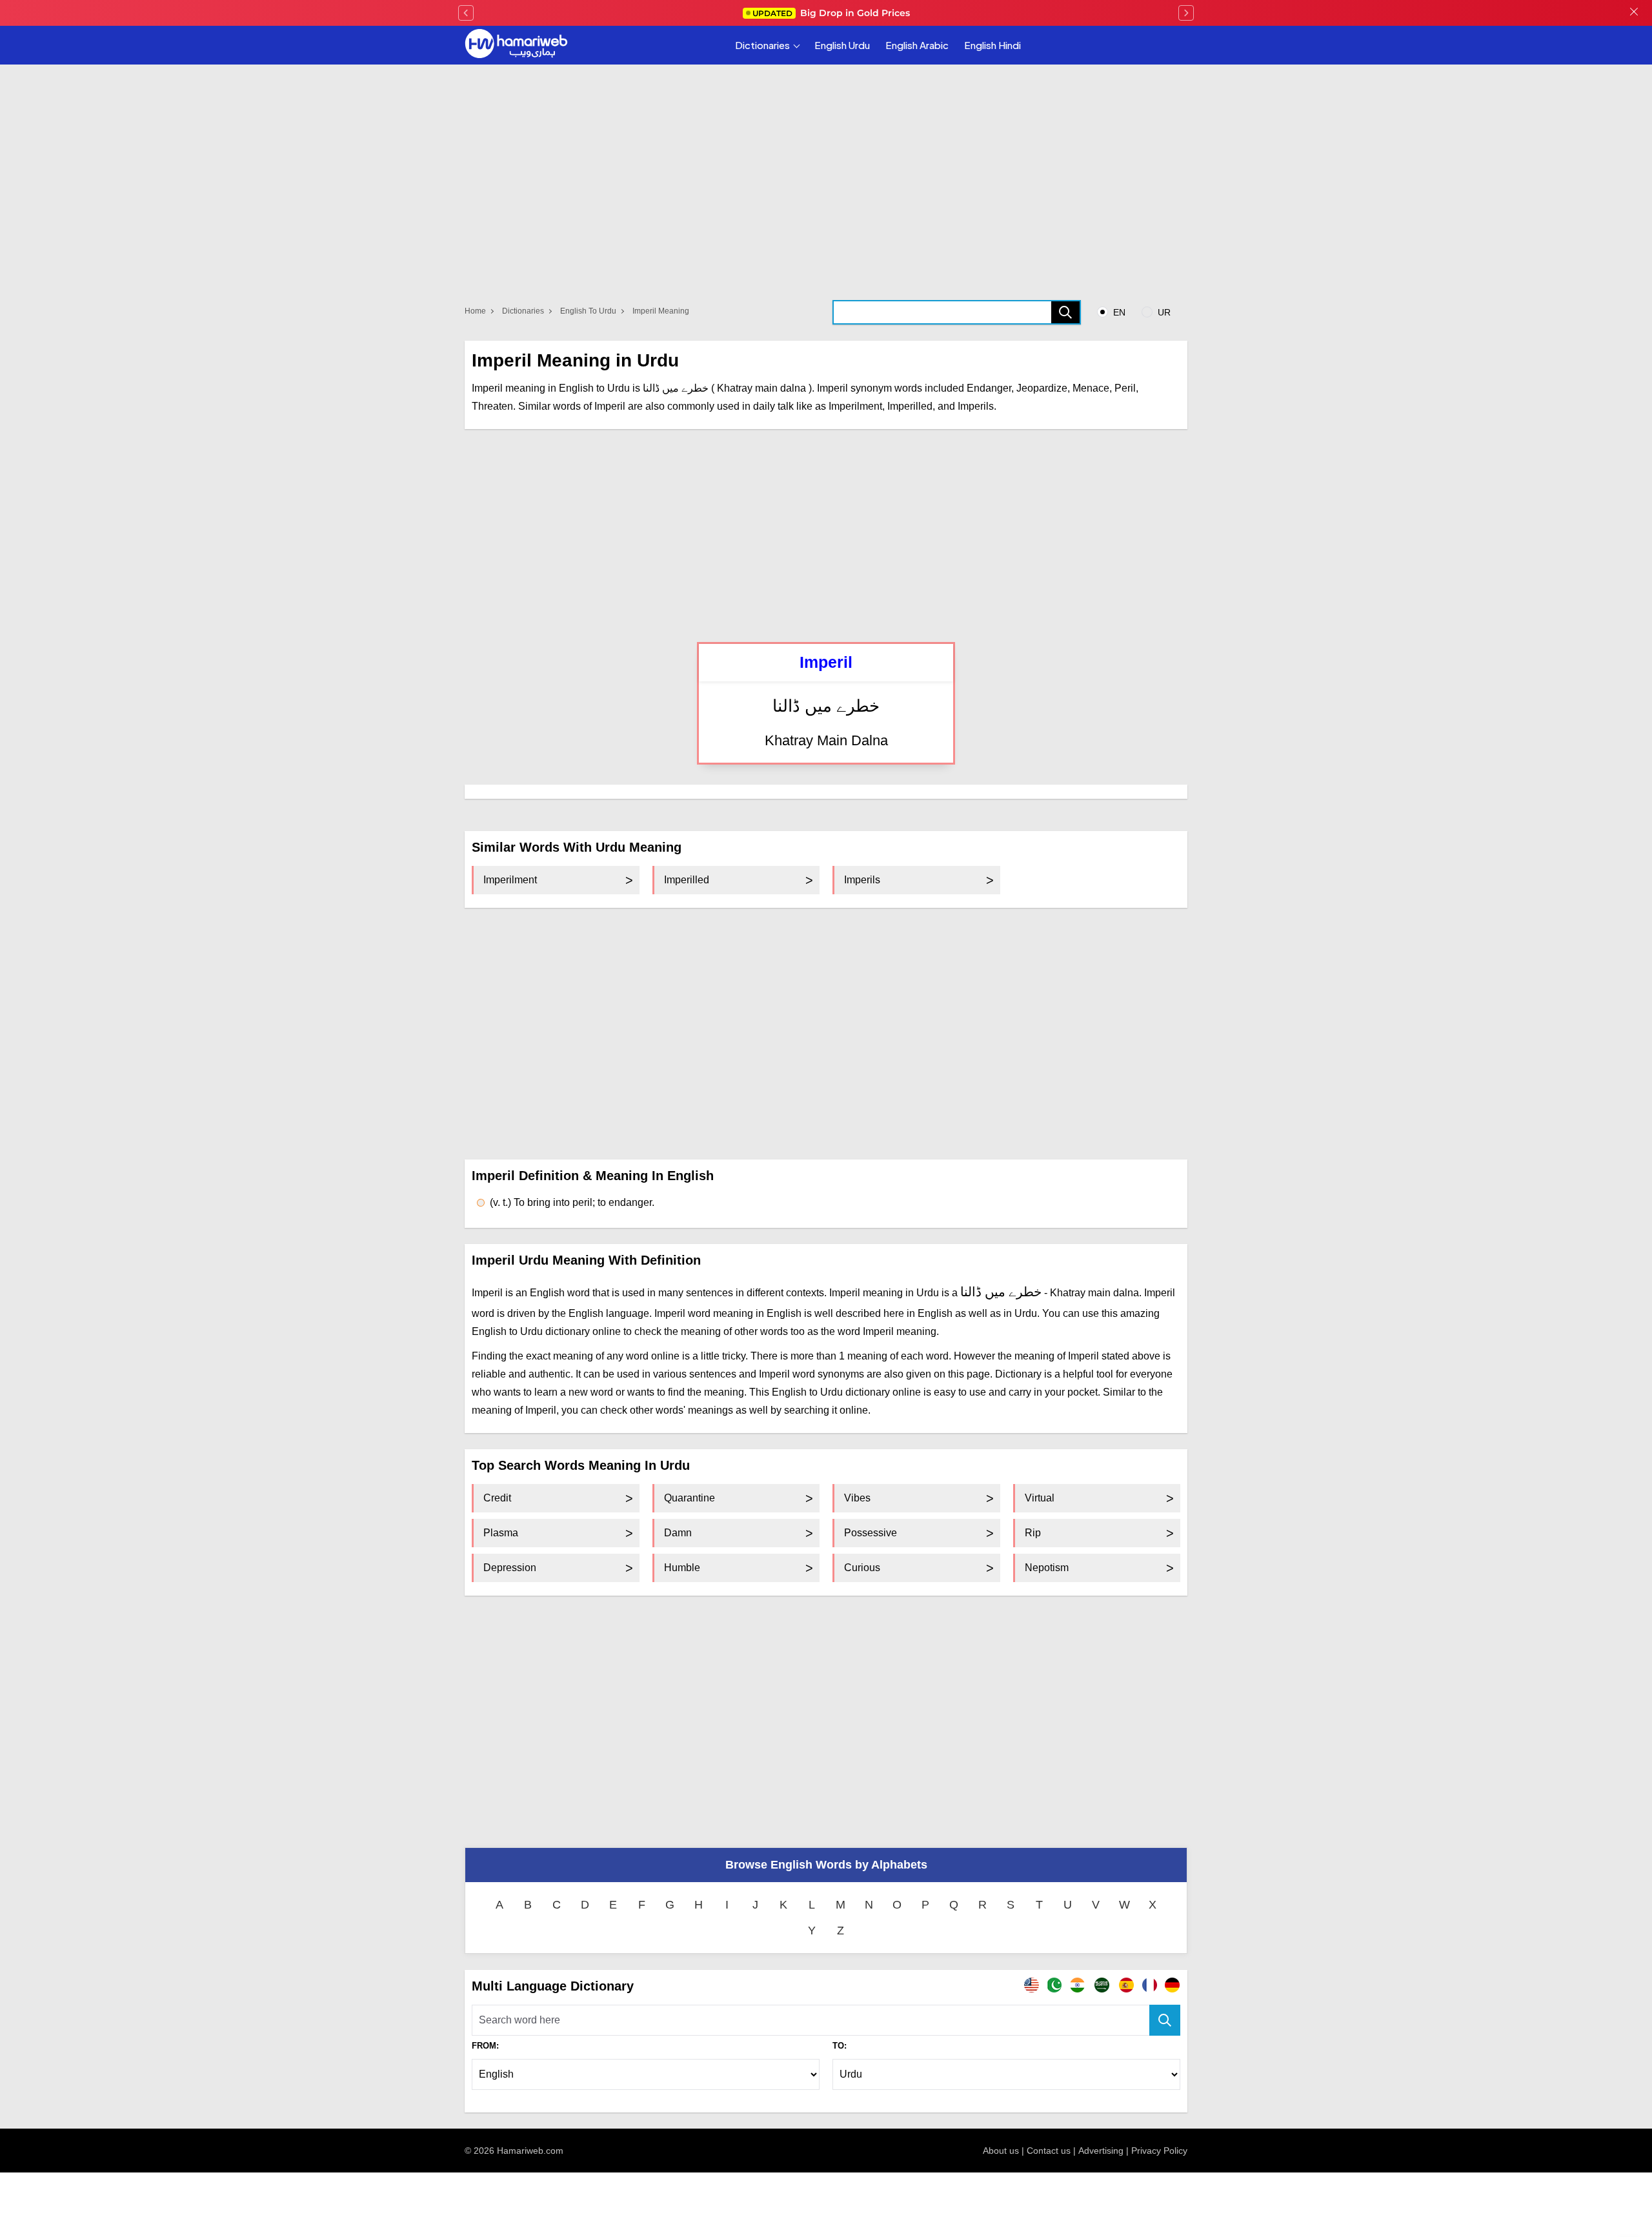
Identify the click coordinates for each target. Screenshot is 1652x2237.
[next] (1186, 13)
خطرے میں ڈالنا (826, 706)
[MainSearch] (1165, 2020)
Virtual (1040, 1498)
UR (1163, 312)
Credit (497, 1498)
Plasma (501, 1533)
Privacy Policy (1159, 2151)
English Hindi (992, 45)
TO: (840, 2046)
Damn (678, 1533)
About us (1001, 2151)
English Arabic (917, 45)
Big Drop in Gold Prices (831, 13)
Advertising (1101, 2151)
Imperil (826, 662)
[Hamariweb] (516, 45)
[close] (1634, 13)
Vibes (857, 1498)
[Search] (1065, 312)
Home (475, 311)
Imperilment (510, 880)
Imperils (862, 880)
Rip (1033, 1533)
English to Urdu (588, 311)
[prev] (466, 13)
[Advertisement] (826, 536)
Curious (862, 1568)
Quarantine (690, 1498)
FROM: (485, 2046)
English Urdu (842, 45)
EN (1118, 312)
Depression (510, 1568)
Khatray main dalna (826, 740)
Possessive (871, 1533)
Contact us (1049, 2151)
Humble (682, 1568)
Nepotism (1047, 1568)
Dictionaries (762, 45)
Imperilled (687, 880)
